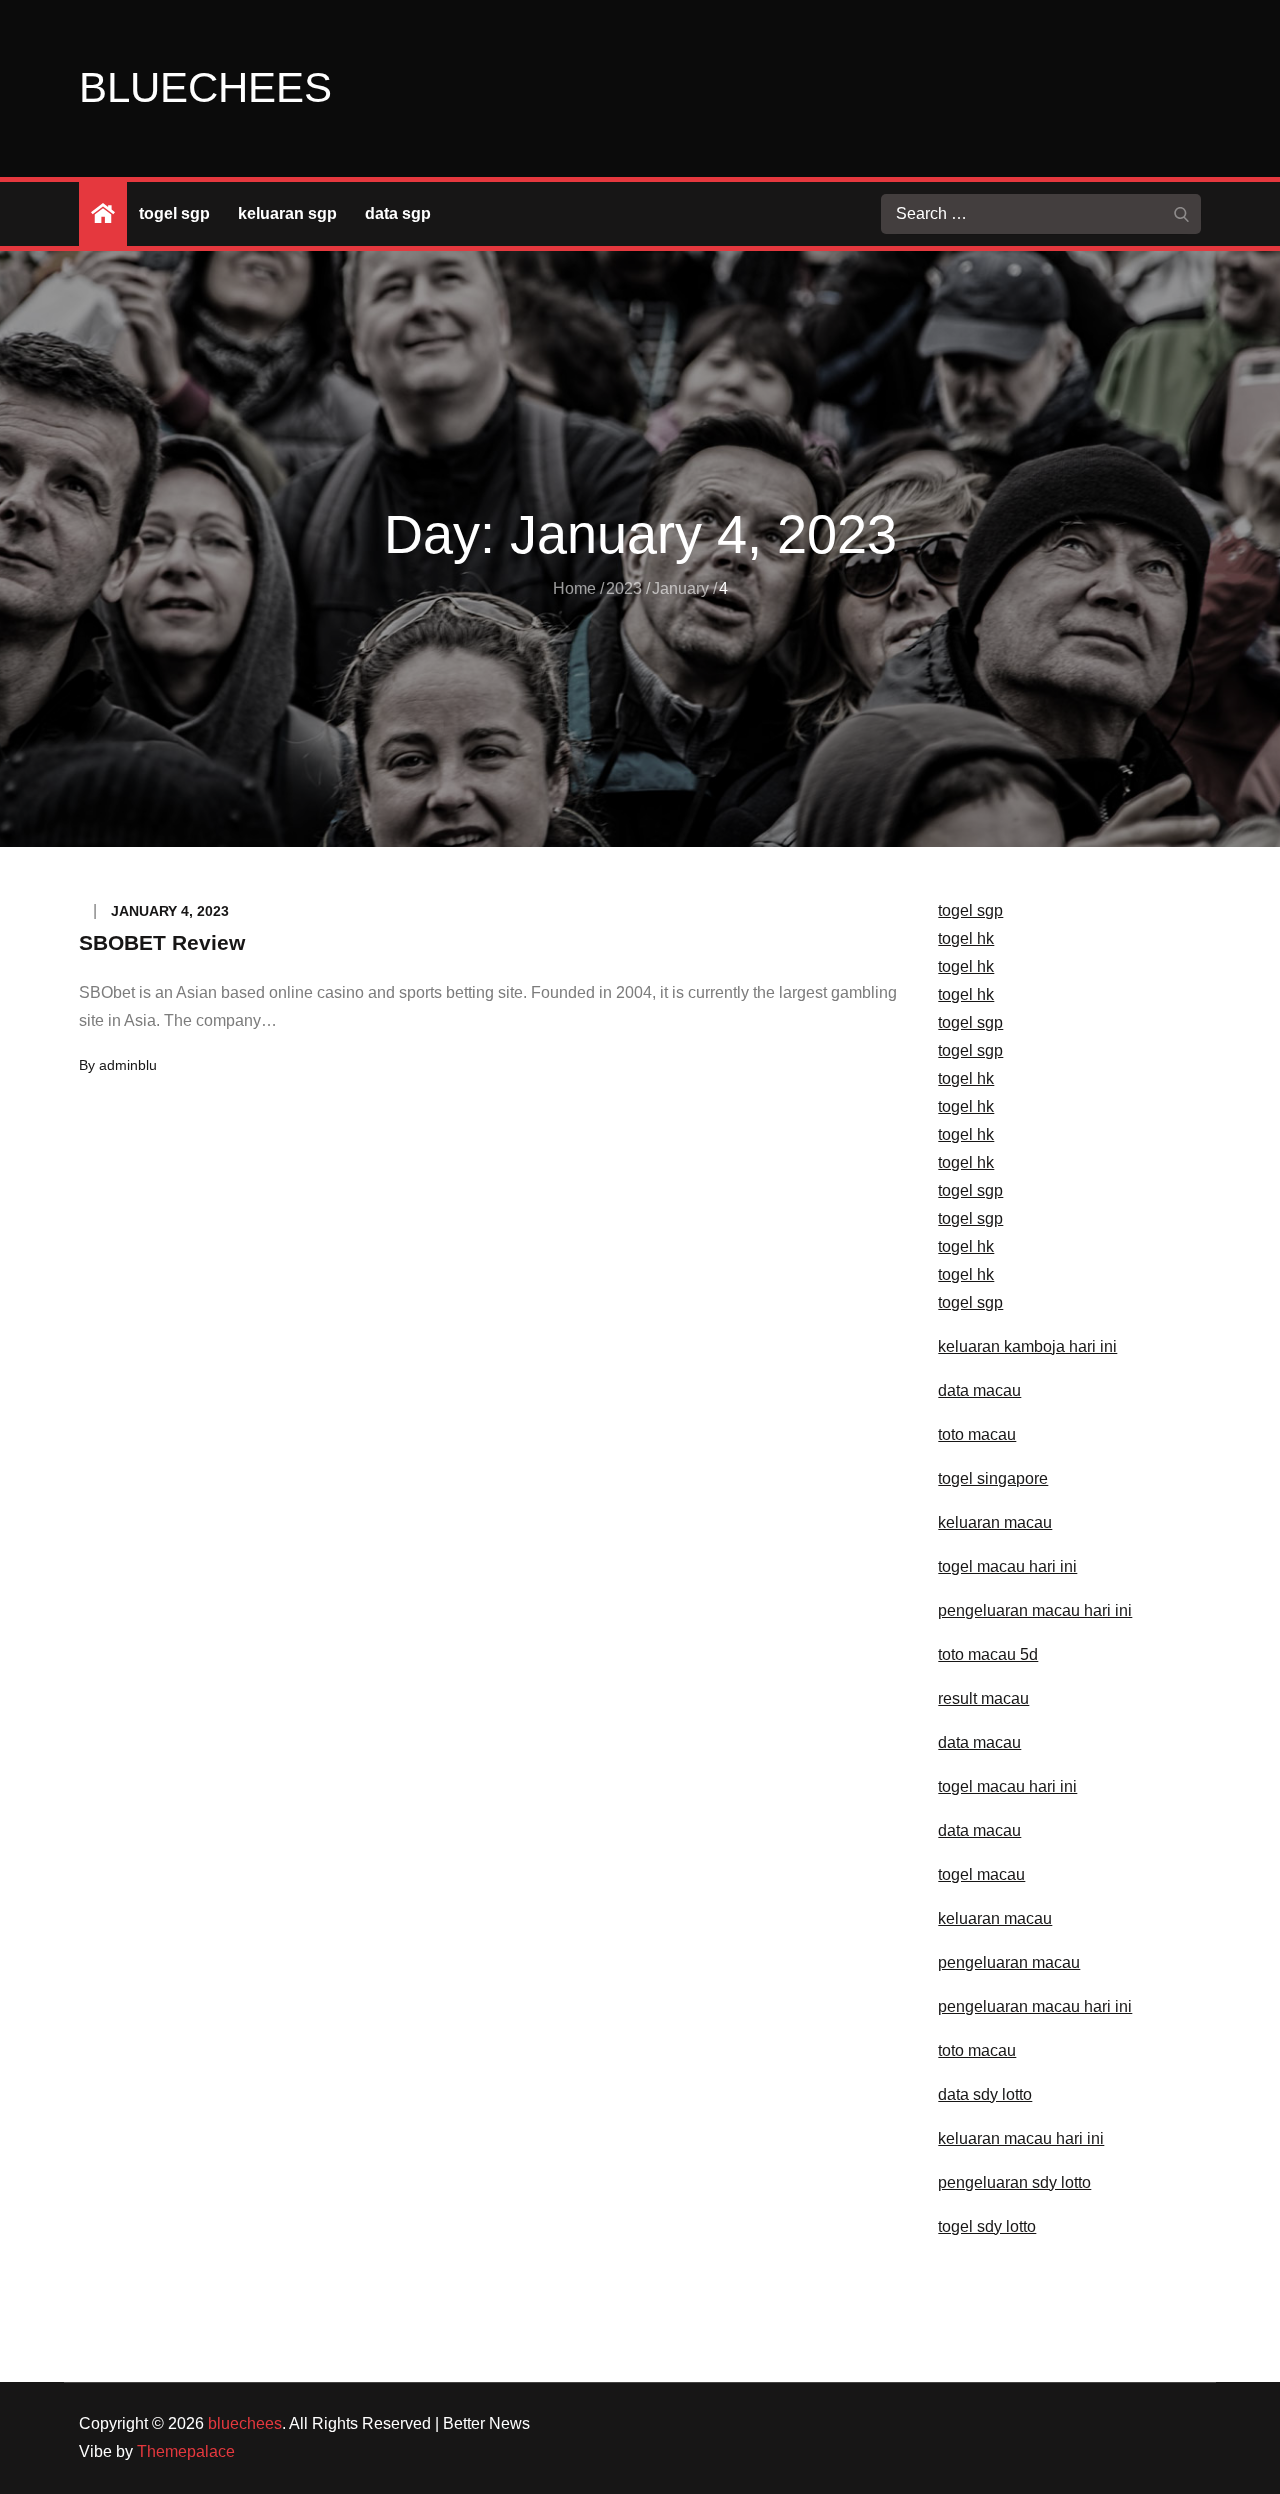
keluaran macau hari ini (1021, 2138)
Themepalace (186, 2451)
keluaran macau (995, 1918)
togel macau (981, 1874)
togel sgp (174, 213)
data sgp (398, 213)
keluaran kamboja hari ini (1027, 1346)
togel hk (966, 938)
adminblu (128, 1065)
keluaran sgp (287, 213)
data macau (979, 1390)
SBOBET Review (162, 942)
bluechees (205, 87)
